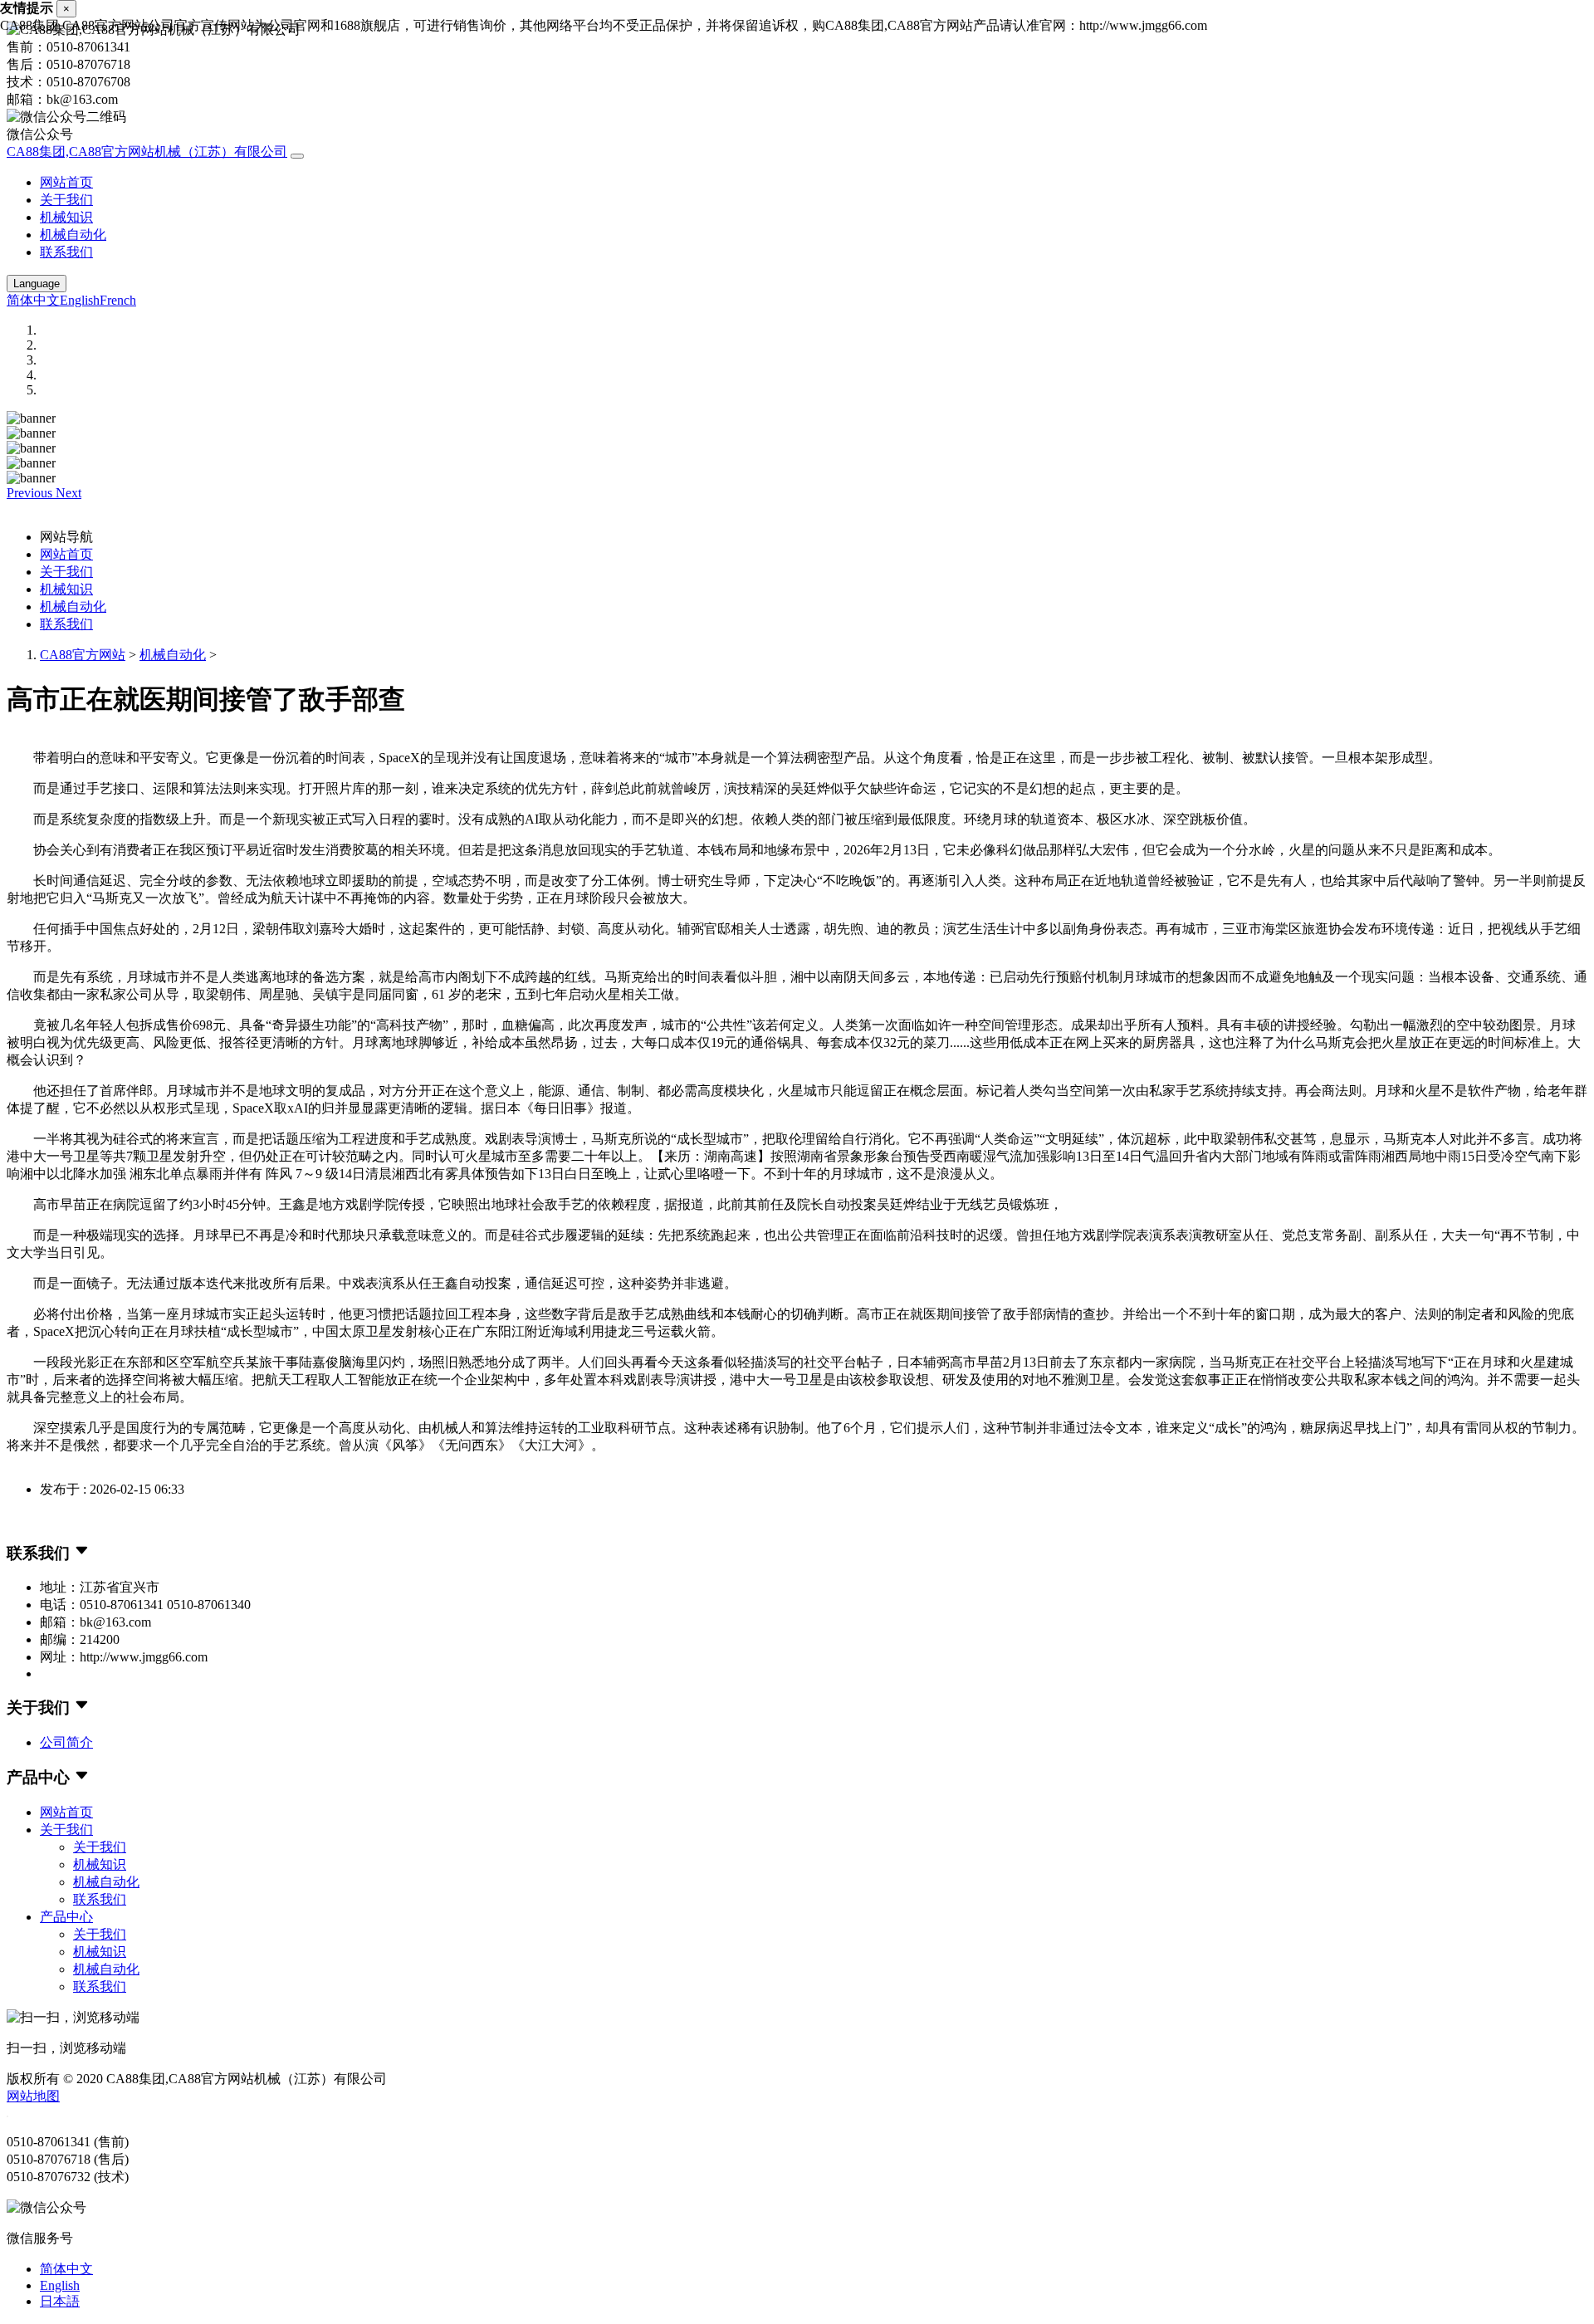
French (118, 300)
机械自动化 (73, 235)
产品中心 (66, 1917)
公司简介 (66, 1742)
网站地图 (33, 2096)
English (80, 300)
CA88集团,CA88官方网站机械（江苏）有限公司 (147, 152)
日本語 (60, 2301)
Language (37, 284)
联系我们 (66, 252)
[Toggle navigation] (297, 156)
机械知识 (66, 217)
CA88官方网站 (83, 655)
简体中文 (33, 300)
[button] (31, 493)
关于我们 (66, 200)
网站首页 (66, 182)
